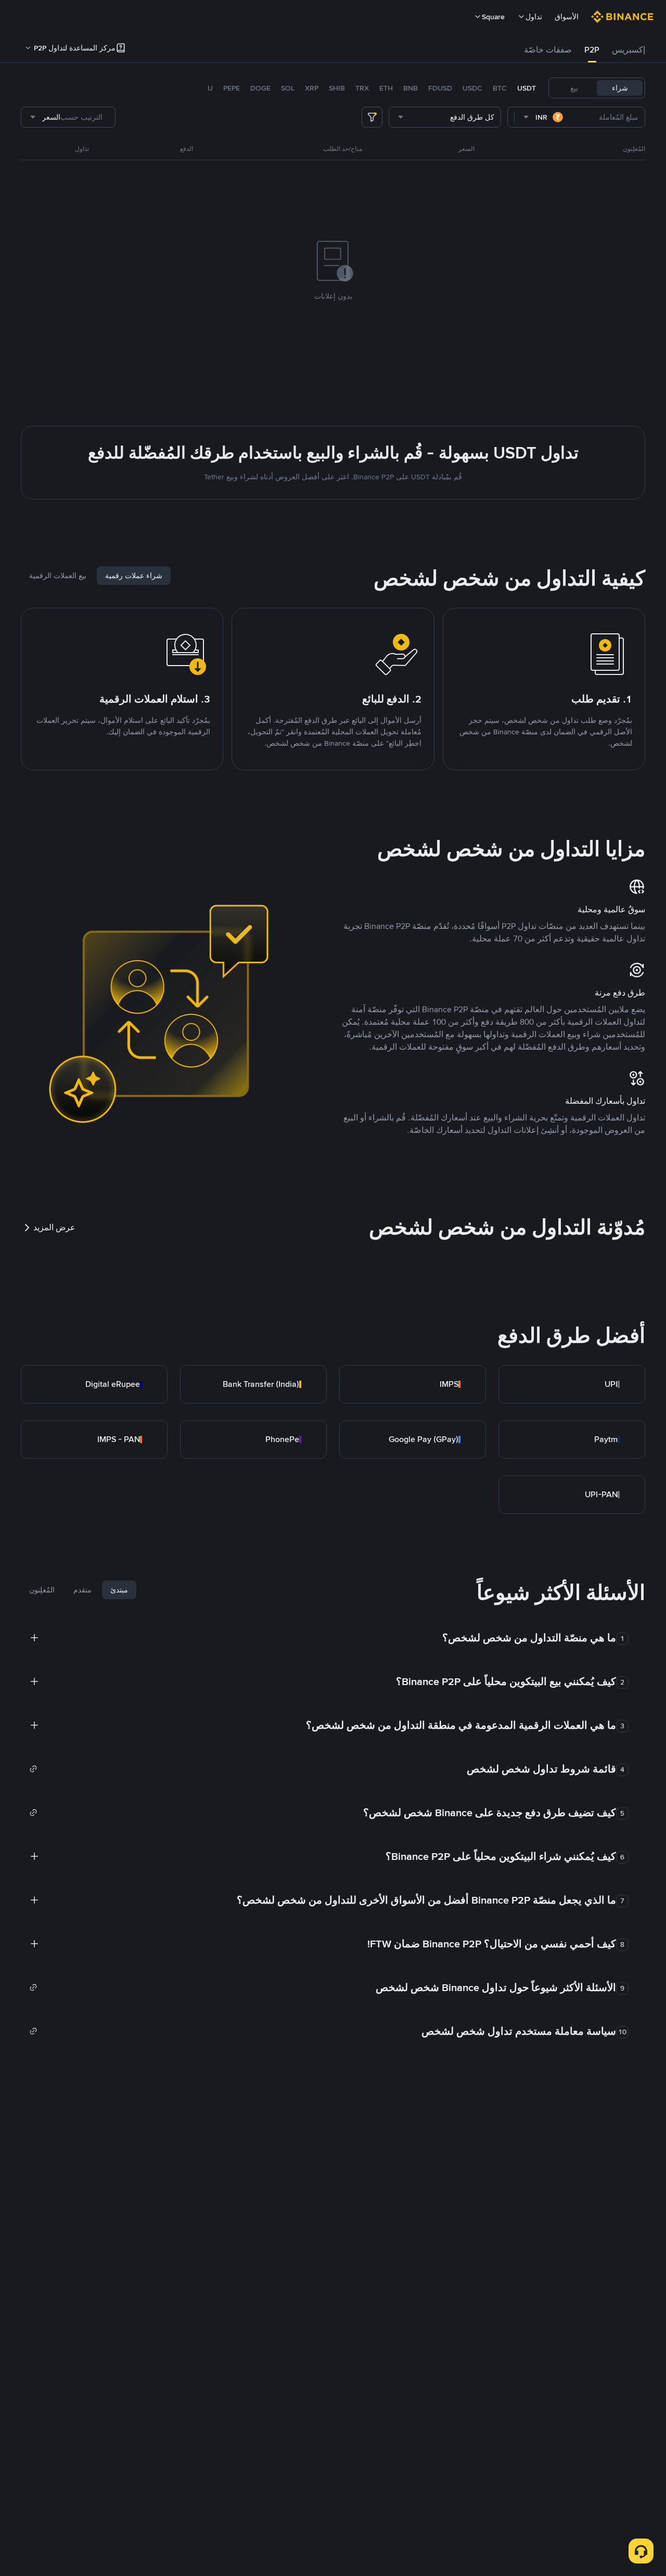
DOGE (260, 88)
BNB (411, 88)
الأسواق (567, 17)
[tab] (629, 50)
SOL (288, 88)
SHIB (337, 88)
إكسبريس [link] (629, 50)
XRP (312, 88)
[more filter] (372, 117)
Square (493, 17)
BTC (500, 88)
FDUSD (440, 88)
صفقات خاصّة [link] (548, 50)
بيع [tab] (574, 88)
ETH (386, 88)
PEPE (232, 88)
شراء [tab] (620, 88)
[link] (572, 1384)
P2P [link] (592, 50)
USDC (472, 88)
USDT (527, 88)
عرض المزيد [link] (54, 1227)
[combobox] (544, 117)
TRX (362, 88)
